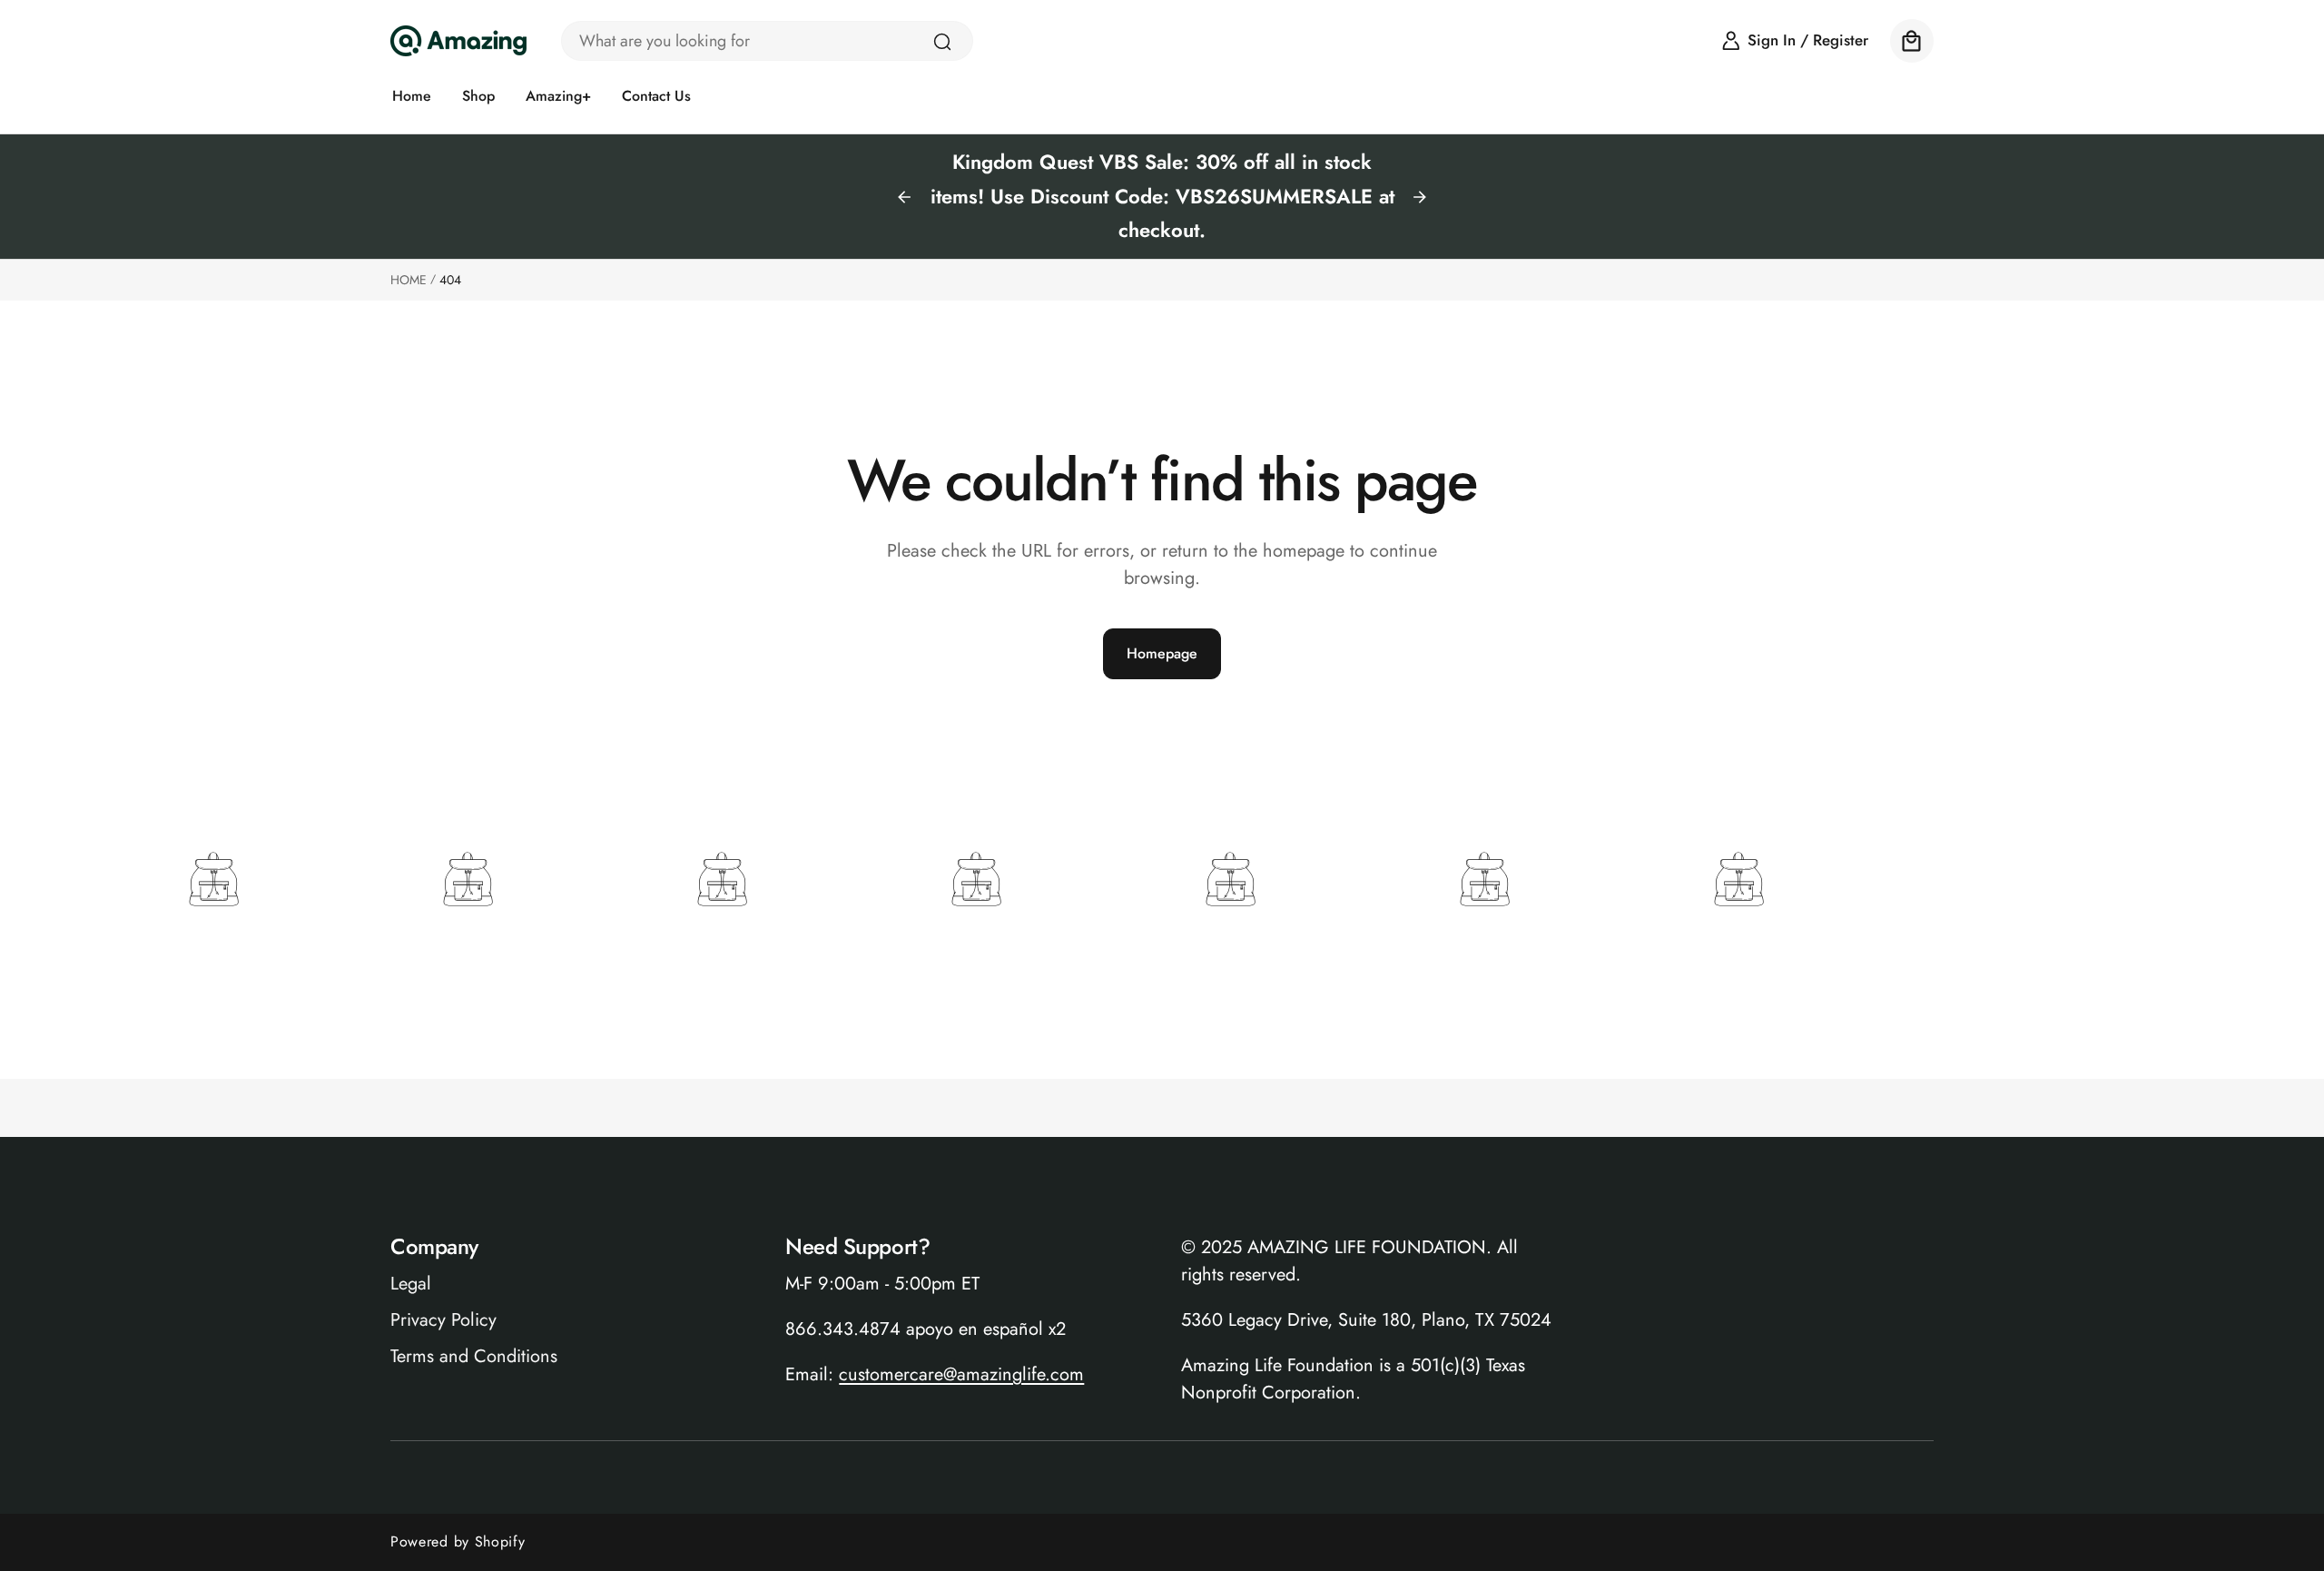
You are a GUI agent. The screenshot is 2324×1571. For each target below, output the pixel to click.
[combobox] (767, 41)
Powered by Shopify (458, 1541)
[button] (1912, 41)
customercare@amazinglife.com (961, 1374)
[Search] (942, 42)
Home (409, 280)
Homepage (1162, 653)
